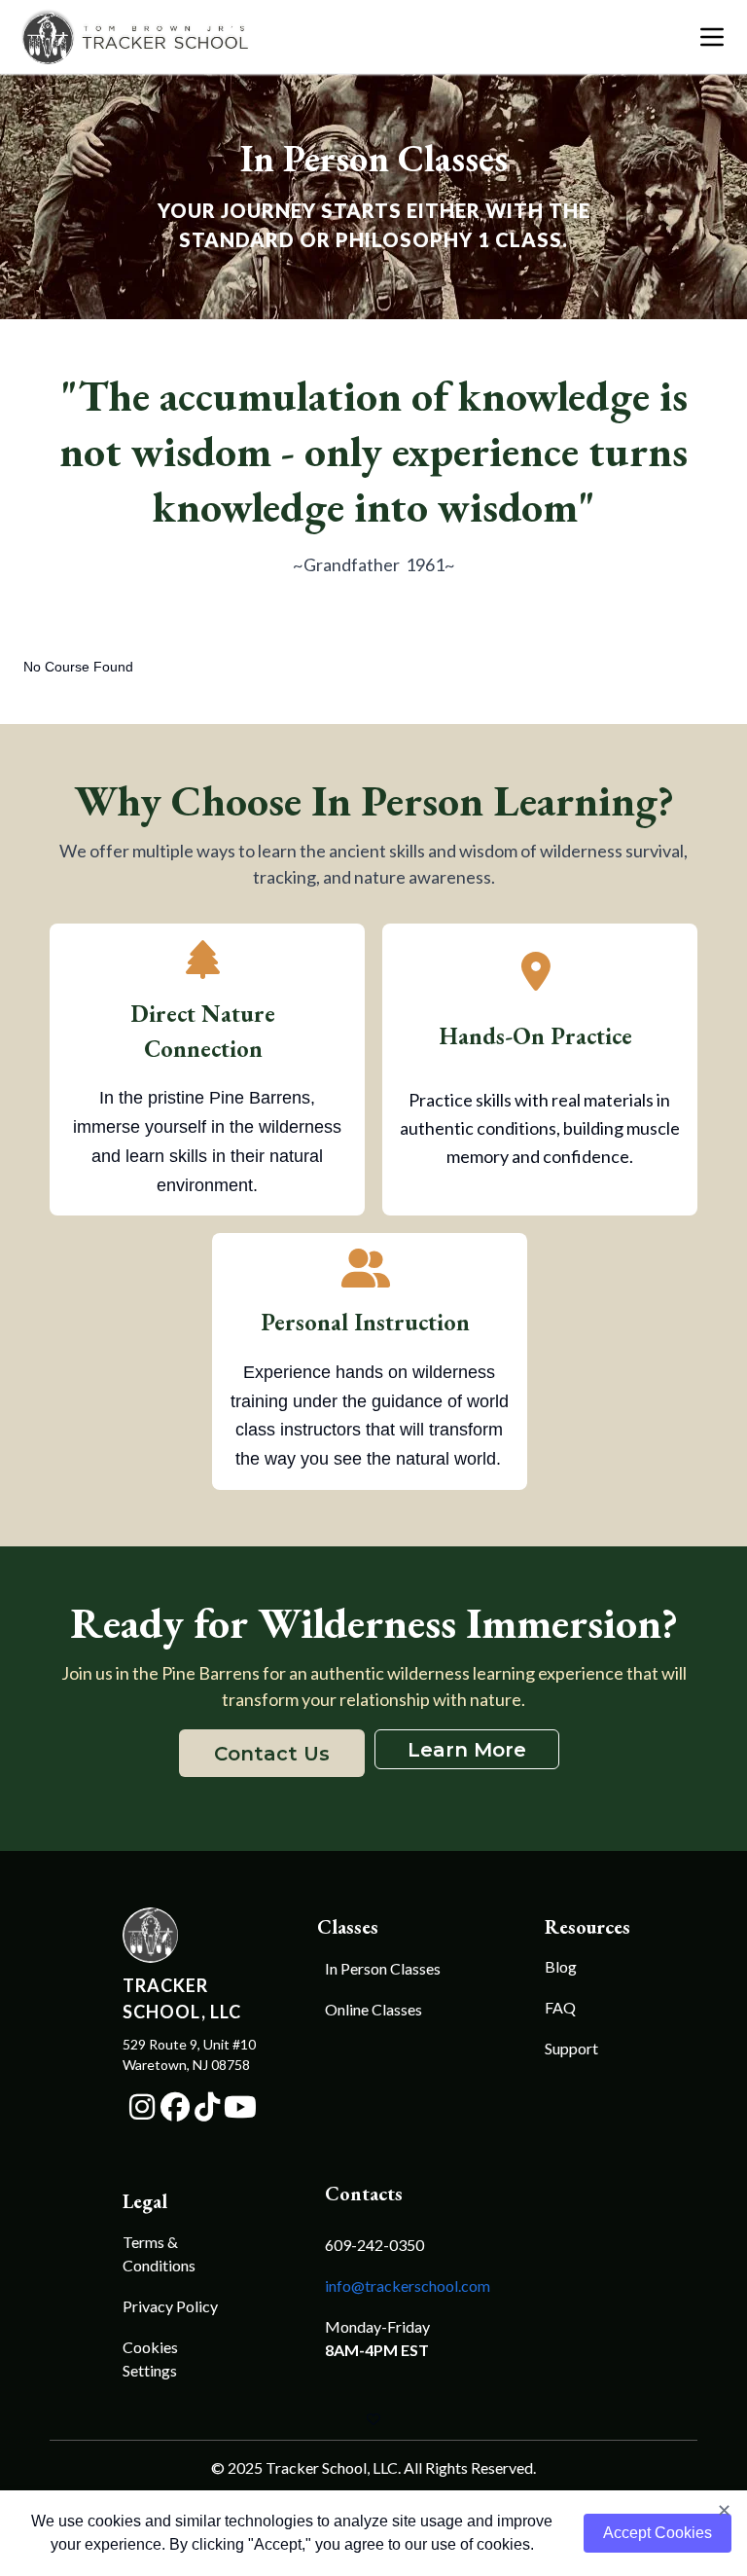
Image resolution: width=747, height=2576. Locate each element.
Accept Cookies (658, 2533)
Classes (345, 1927)
